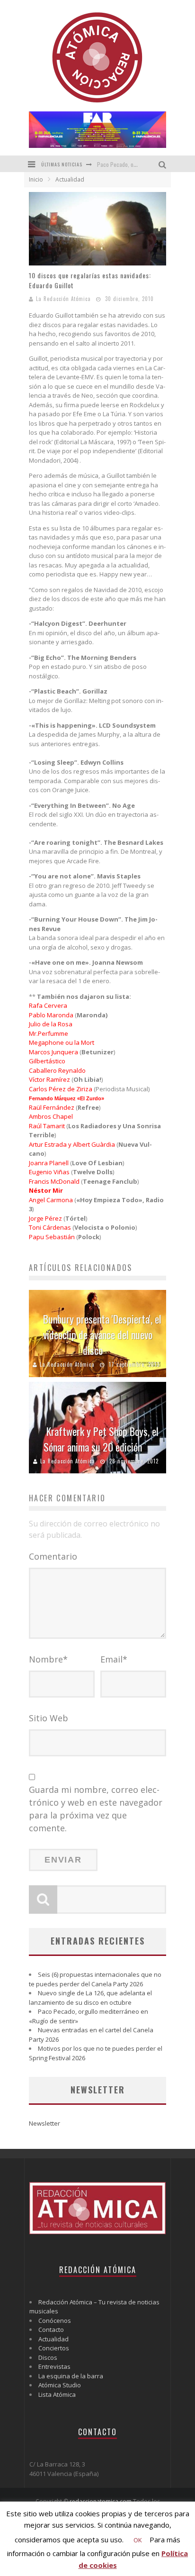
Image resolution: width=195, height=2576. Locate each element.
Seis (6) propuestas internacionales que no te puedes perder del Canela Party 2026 (95, 1979)
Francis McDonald (54, 1181)
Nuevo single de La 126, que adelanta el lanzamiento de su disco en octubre (90, 1998)
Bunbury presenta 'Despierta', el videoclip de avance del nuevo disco (102, 1334)
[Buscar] (164, 164)
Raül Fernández (52, 1107)
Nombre (48, 1659)
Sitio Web (49, 1718)
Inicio (36, 179)
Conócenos (55, 2320)
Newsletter (44, 2123)
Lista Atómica (57, 2394)
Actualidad (53, 2339)
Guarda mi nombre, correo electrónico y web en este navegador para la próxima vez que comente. (96, 1809)
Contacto (51, 2329)
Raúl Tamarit (47, 1126)
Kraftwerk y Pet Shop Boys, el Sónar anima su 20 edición (101, 1439)
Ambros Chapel (51, 1116)
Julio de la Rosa (51, 1024)
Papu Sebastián (52, 1237)
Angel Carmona (51, 1200)
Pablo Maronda (51, 1015)
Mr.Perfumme (49, 1033)
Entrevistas (54, 2366)
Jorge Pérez (45, 1218)
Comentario (53, 1556)
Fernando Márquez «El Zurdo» (66, 1098)
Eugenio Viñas (49, 1172)
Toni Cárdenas (50, 1227)
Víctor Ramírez (49, 1079)
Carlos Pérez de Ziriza (61, 1089)
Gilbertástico (47, 1061)
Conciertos (54, 2348)
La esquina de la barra (71, 2376)
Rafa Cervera (48, 1005)
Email (114, 1659)
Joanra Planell (49, 1163)
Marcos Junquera (53, 1052)
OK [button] (138, 2540)
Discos (48, 2357)
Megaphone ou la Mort (62, 1042)
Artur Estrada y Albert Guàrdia (72, 1144)
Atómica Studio (60, 2385)
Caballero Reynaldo (57, 1070)
